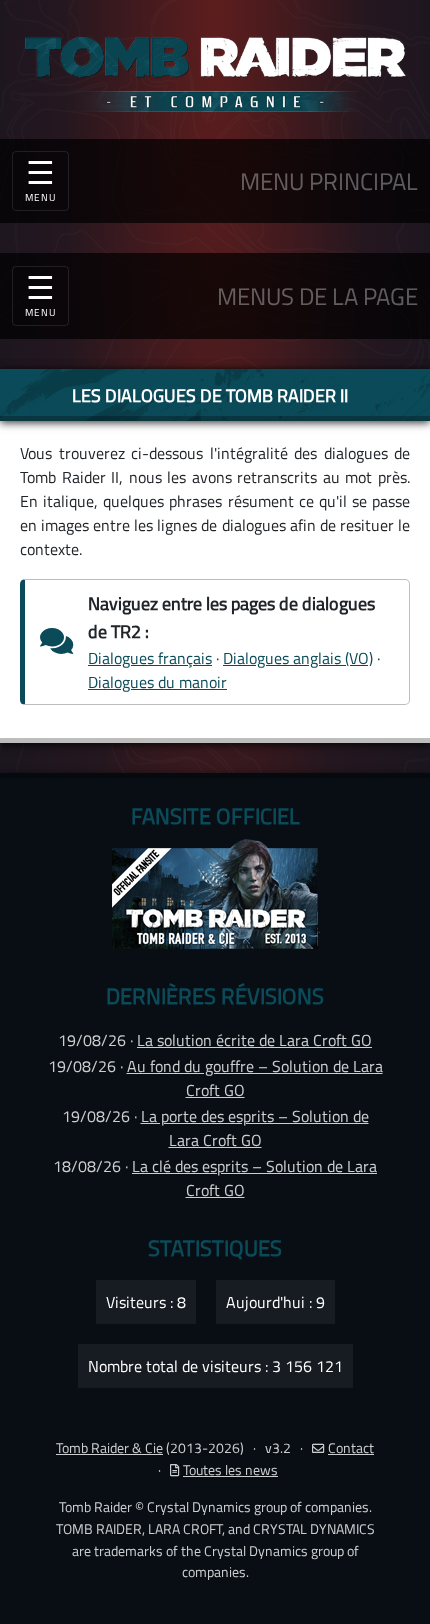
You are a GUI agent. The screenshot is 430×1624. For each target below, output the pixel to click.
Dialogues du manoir (157, 682)
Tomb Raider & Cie (109, 1448)
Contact (351, 1448)
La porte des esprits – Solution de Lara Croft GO (255, 1128)
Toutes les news (230, 1470)
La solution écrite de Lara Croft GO (254, 1040)
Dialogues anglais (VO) (298, 658)
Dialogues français (150, 658)
